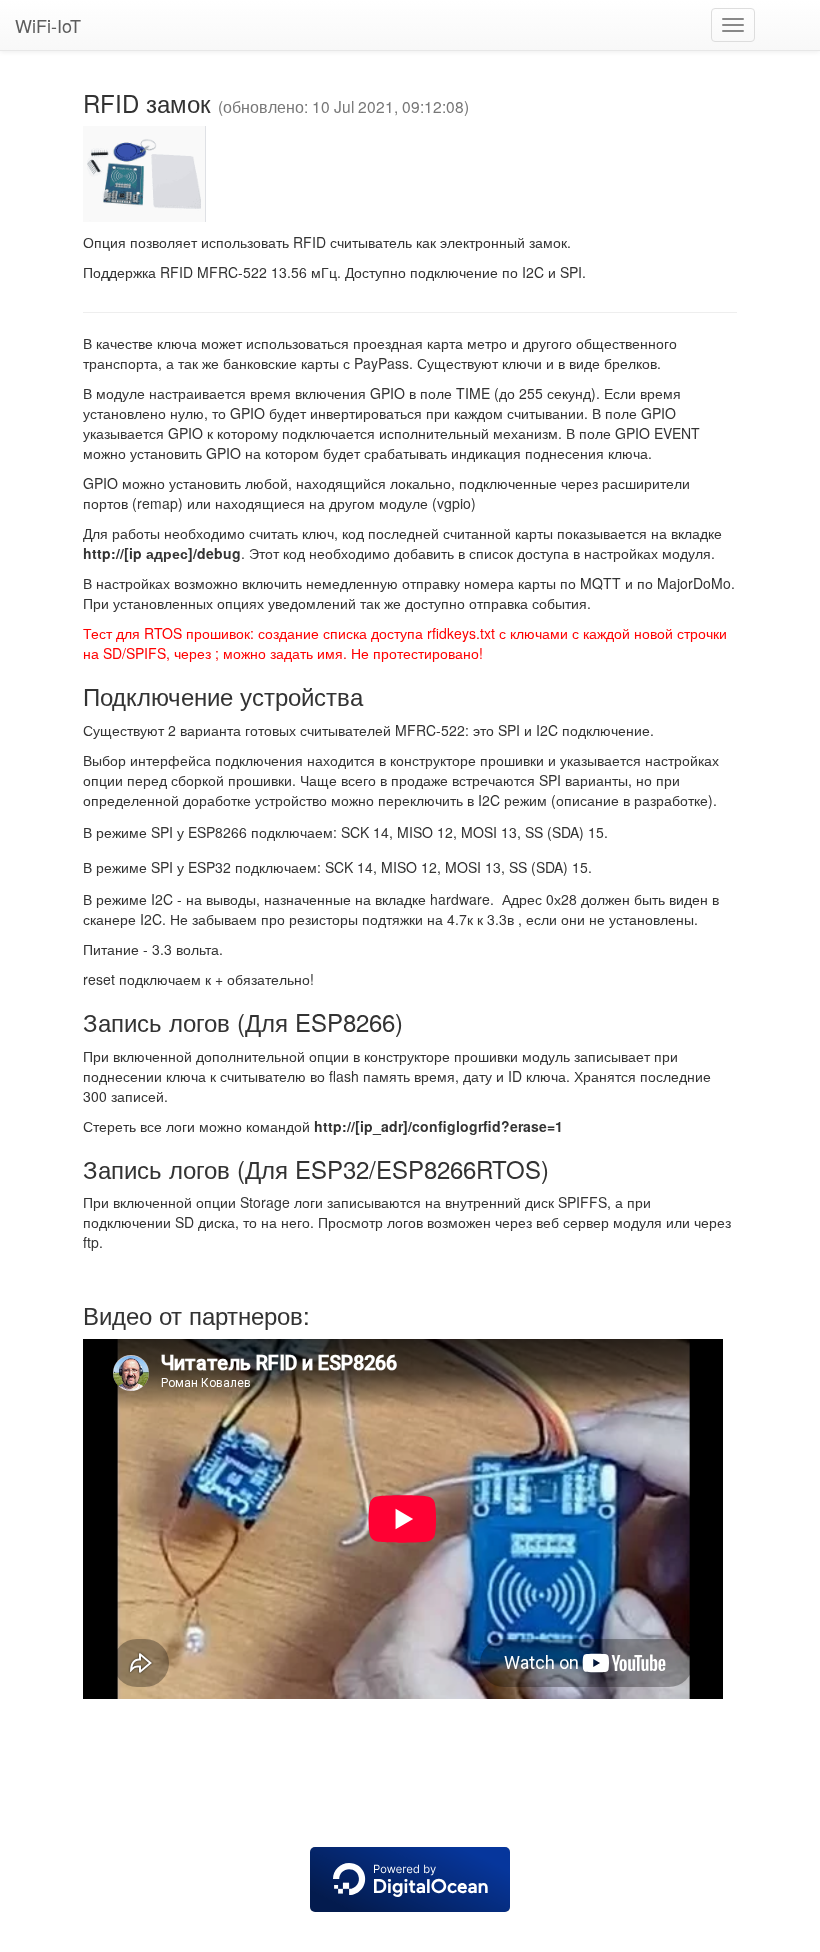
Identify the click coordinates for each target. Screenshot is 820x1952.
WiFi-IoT (48, 25)
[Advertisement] (410, 1778)
